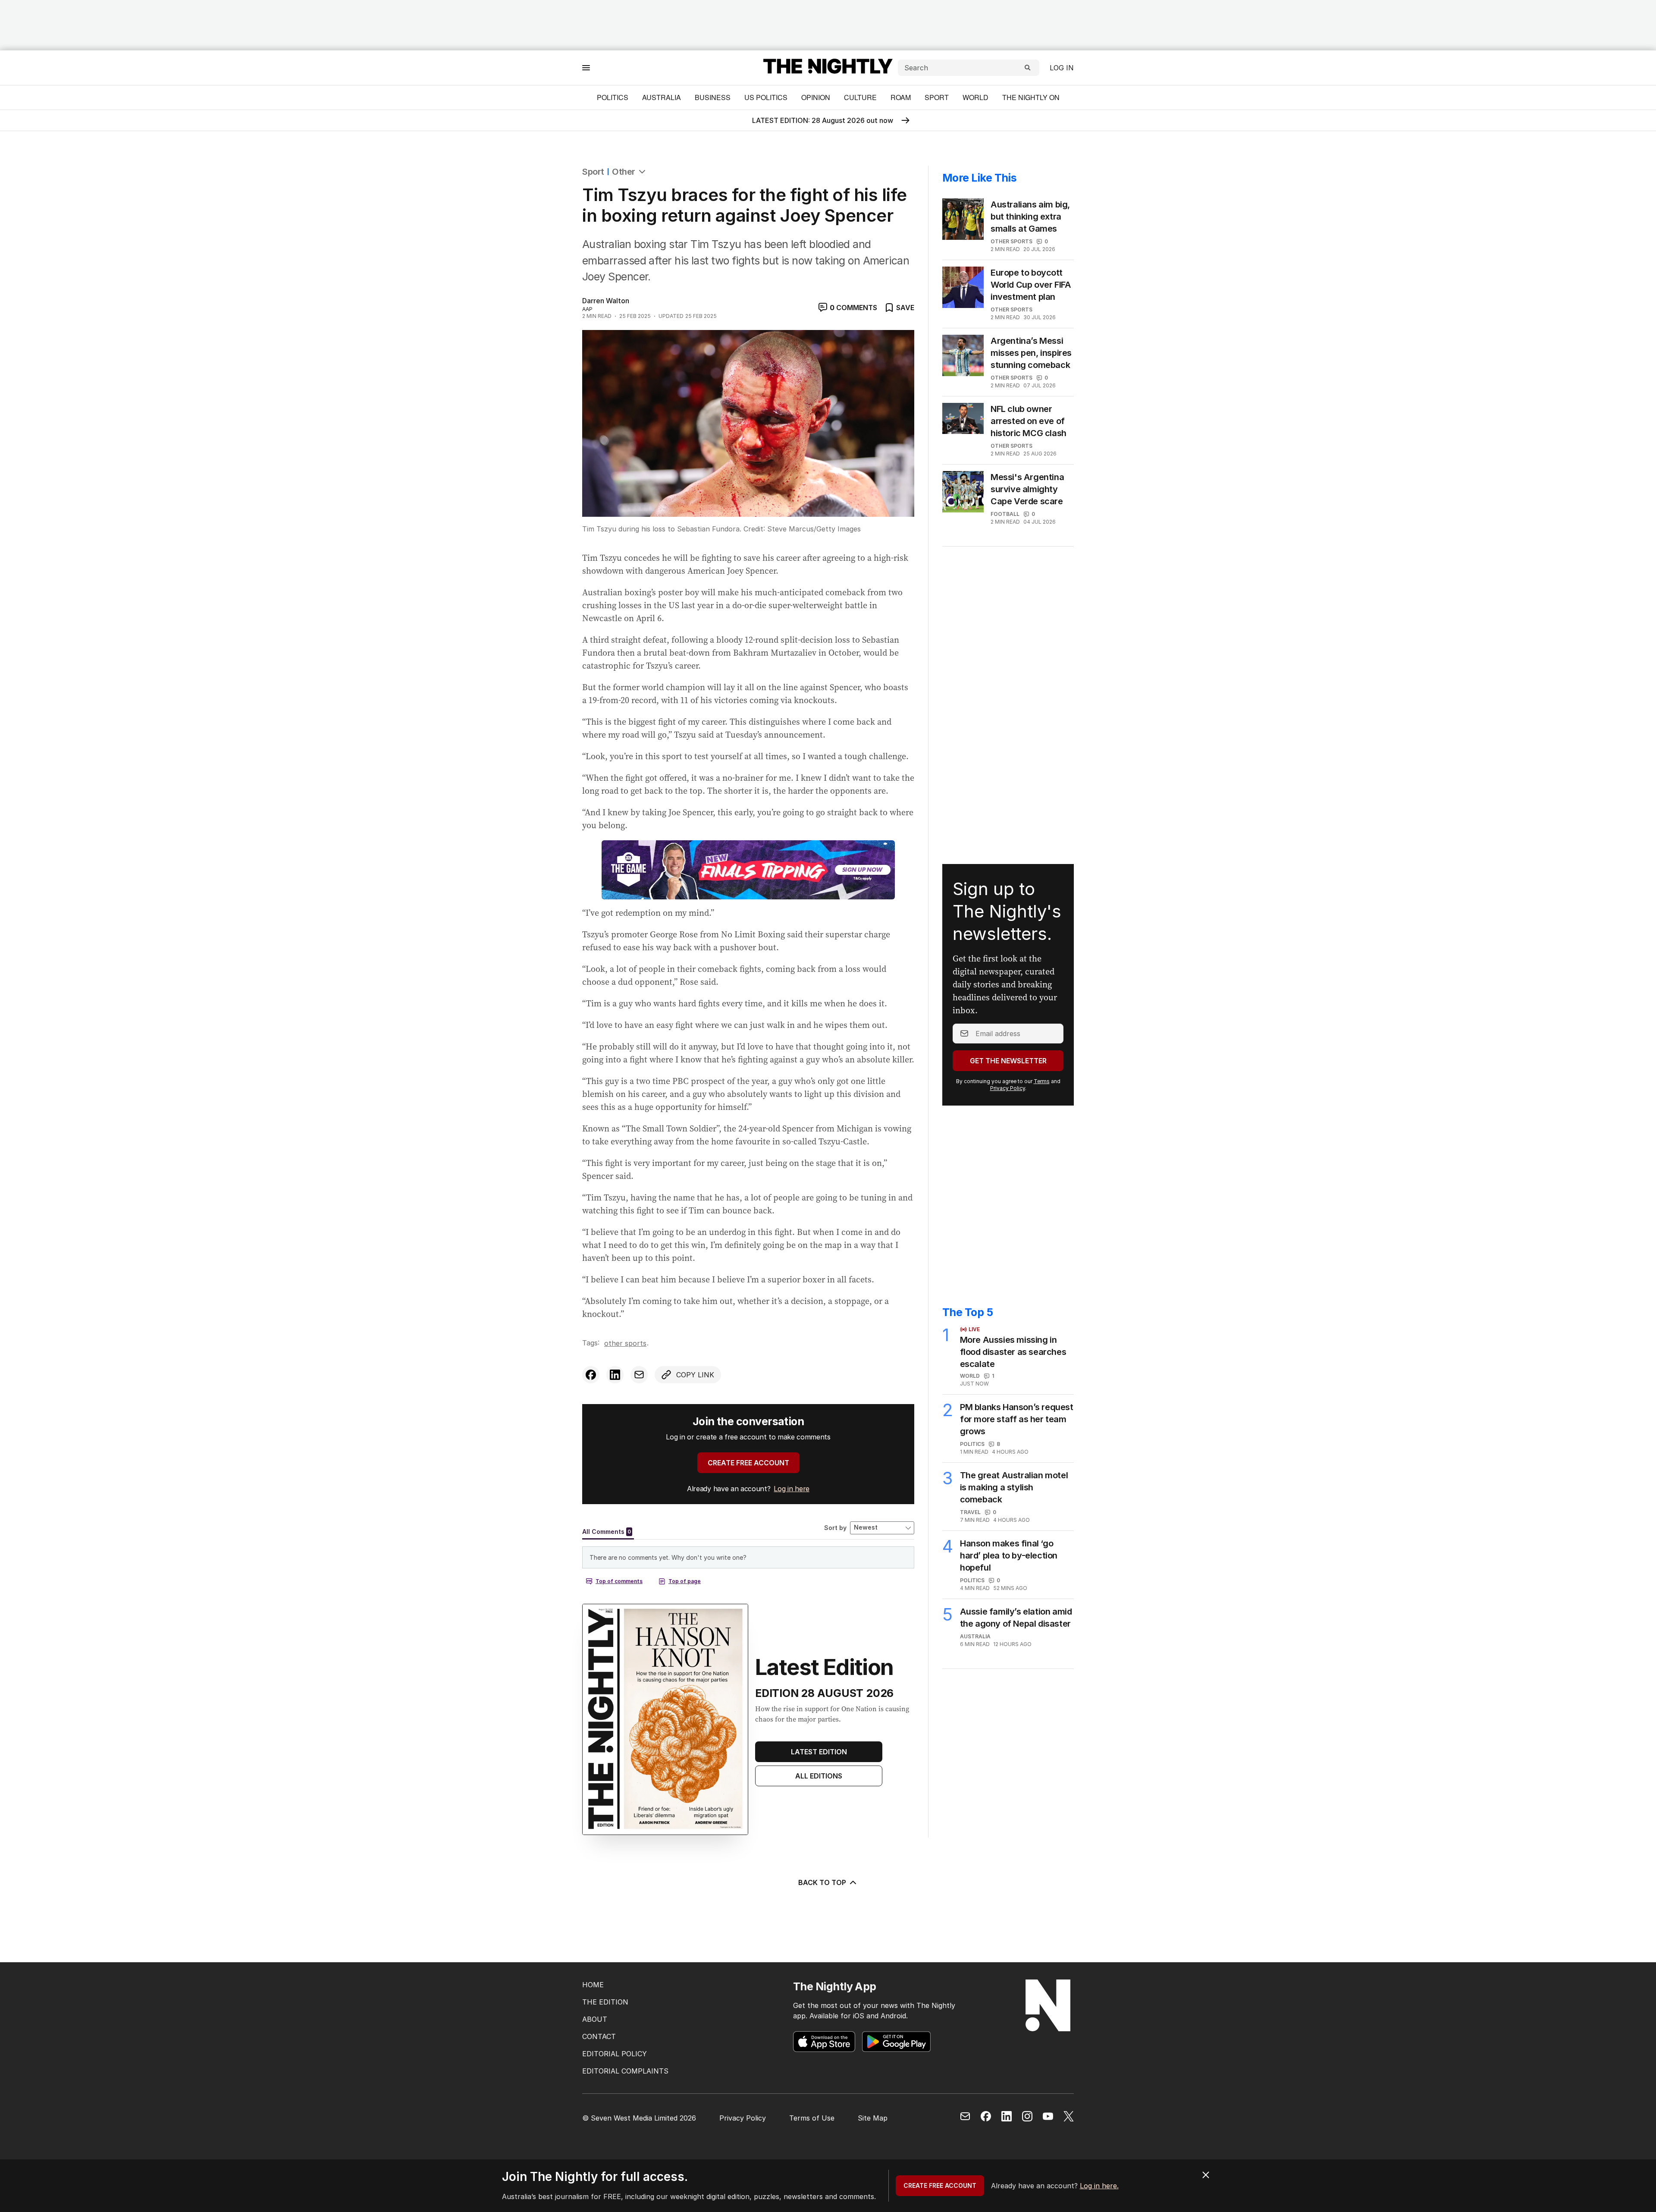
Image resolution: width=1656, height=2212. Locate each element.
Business (713, 97)
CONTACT (599, 2036)
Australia (662, 97)
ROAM (901, 97)
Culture (860, 97)
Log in (1062, 68)
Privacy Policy (1008, 1088)
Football (1005, 514)
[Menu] (586, 68)
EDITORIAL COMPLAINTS (625, 2071)
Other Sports (625, 1343)
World (975, 97)
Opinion (816, 97)
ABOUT (595, 2019)
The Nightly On (1031, 97)
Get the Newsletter (1008, 1061)
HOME (593, 1985)
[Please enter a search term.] (1028, 68)
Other (624, 172)
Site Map (873, 2118)
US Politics (766, 97)
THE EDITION (605, 2002)
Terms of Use (812, 2118)
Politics (613, 97)
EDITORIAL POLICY (615, 2054)
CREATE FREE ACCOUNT (748, 1463)
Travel (970, 1512)
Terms (1042, 1081)
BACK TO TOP (822, 1882)
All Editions (819, 1776)
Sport (937, 97)
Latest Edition (819, 1752)
